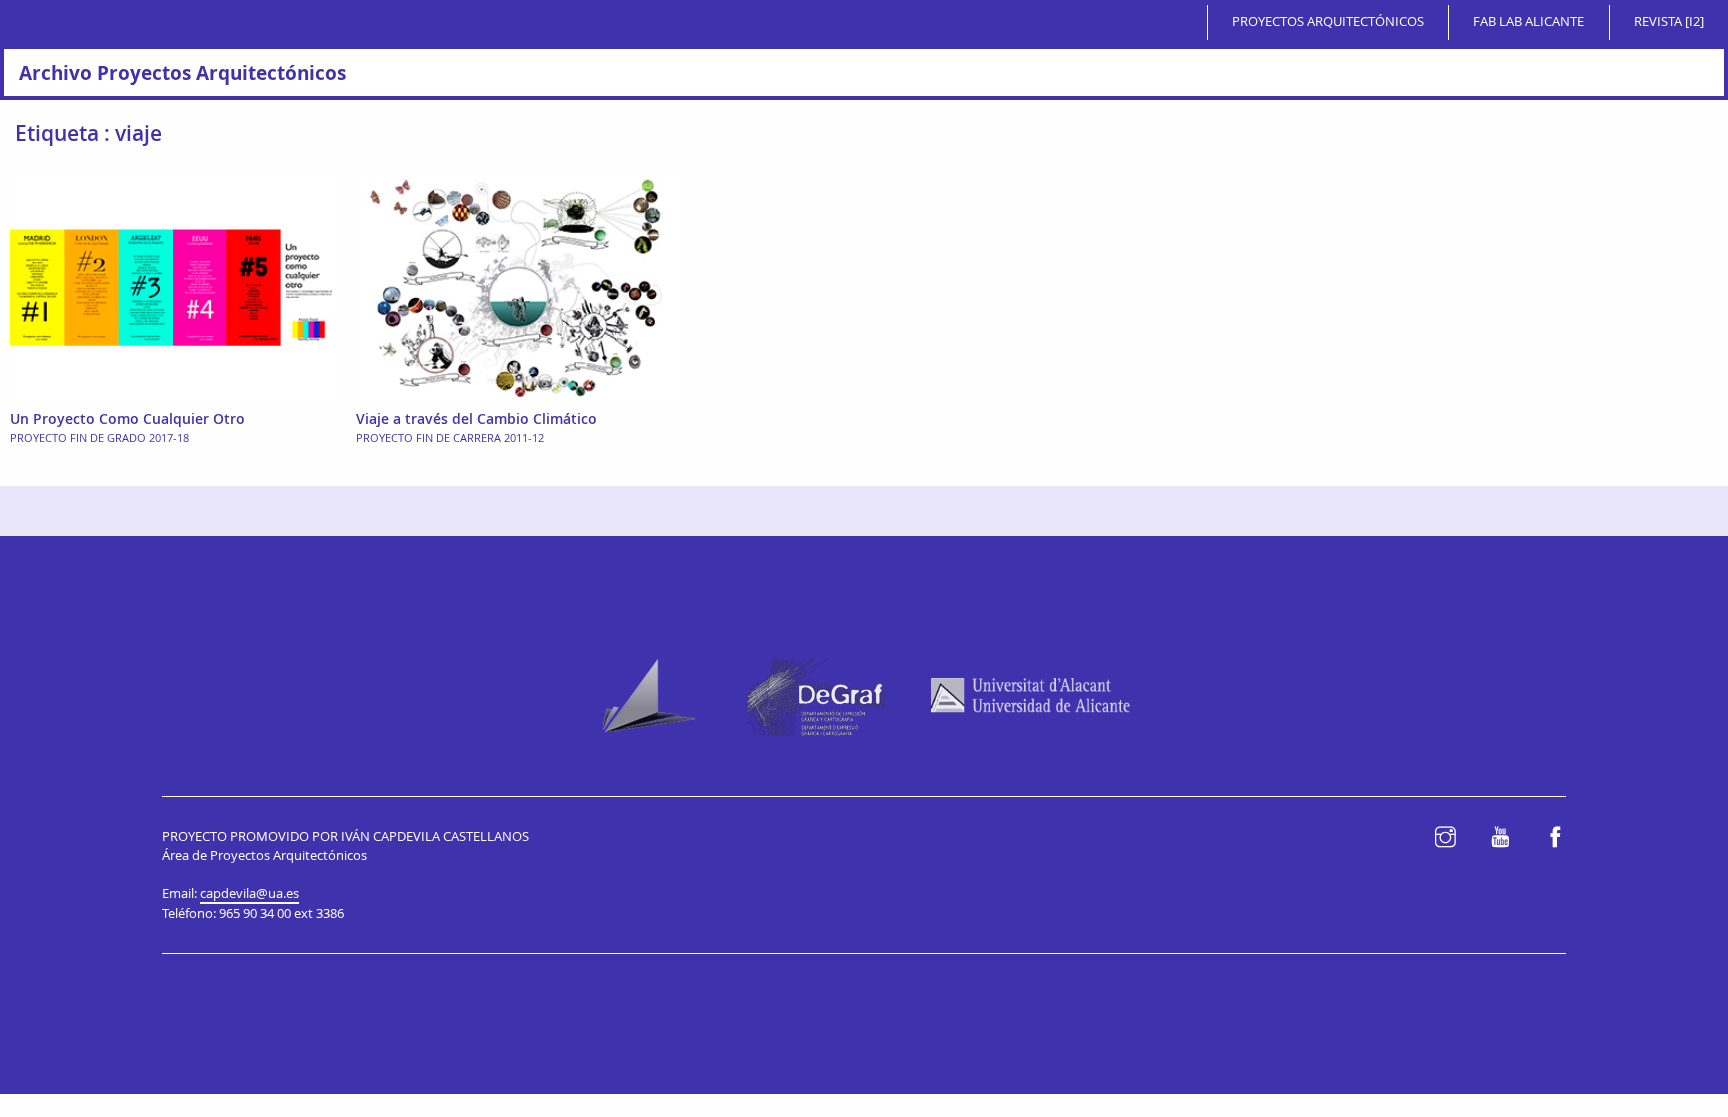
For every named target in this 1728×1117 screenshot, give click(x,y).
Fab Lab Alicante (1528, 21)
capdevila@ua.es (249, 893)
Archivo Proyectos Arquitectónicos (182, 72)
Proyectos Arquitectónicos (1328, 21)
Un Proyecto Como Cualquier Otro (127, 418)
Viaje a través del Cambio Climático (476, 418)
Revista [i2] (1669, 21)
